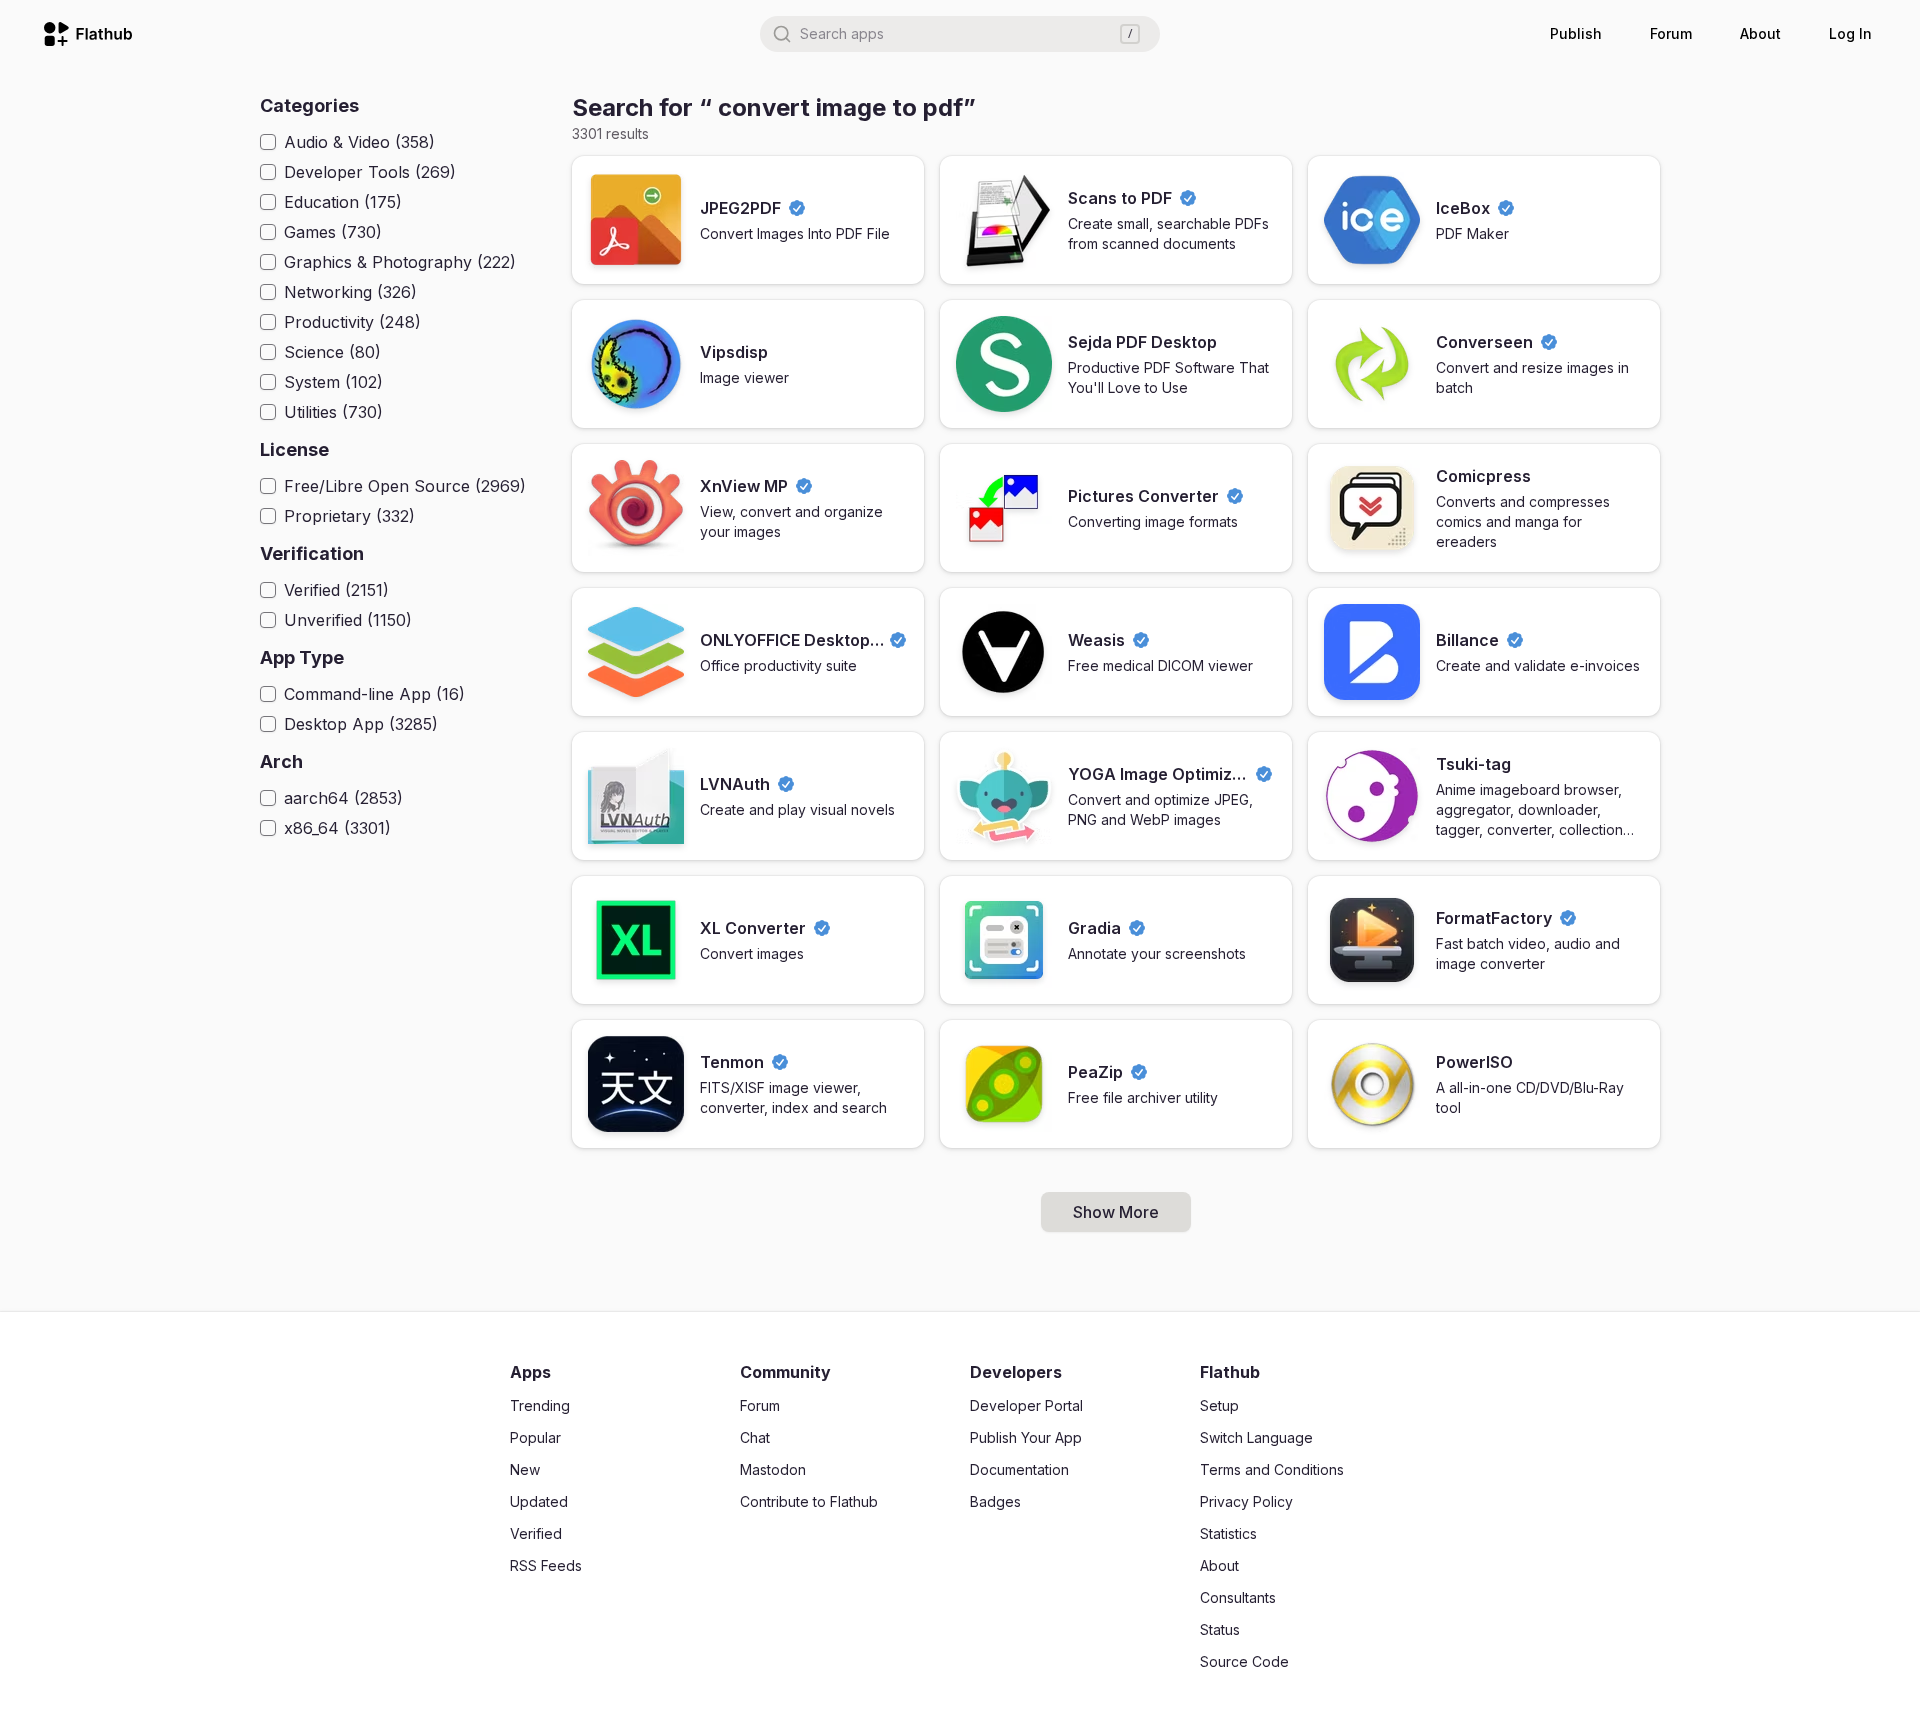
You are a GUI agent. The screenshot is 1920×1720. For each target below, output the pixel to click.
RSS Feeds (546, 1565)
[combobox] (960, 34)
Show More (1116, 1212)
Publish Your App (1026, 1437)
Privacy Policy (1246, 1501)
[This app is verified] (797, 208)
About (1760, 33)
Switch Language (1256, 1437)
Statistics (1228, 1533)
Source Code (1244, 1661)
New (525, 1469)
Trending (540, 1405)
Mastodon (773, 1469)
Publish (1576, 33)
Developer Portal (1026, 1405)
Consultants (1238, 1597)
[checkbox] (268, 142)
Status (1220, 1629)
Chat (755, 1437)
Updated (539, 1501)
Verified (536, 1533)
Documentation (1019, 1469)
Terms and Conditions (1272, 1469)
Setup (1219, 1405)
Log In (1850, 33)
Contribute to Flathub (809, 1501)
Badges (995, 1501)
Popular (535, 1437)
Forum (1671, 33)
